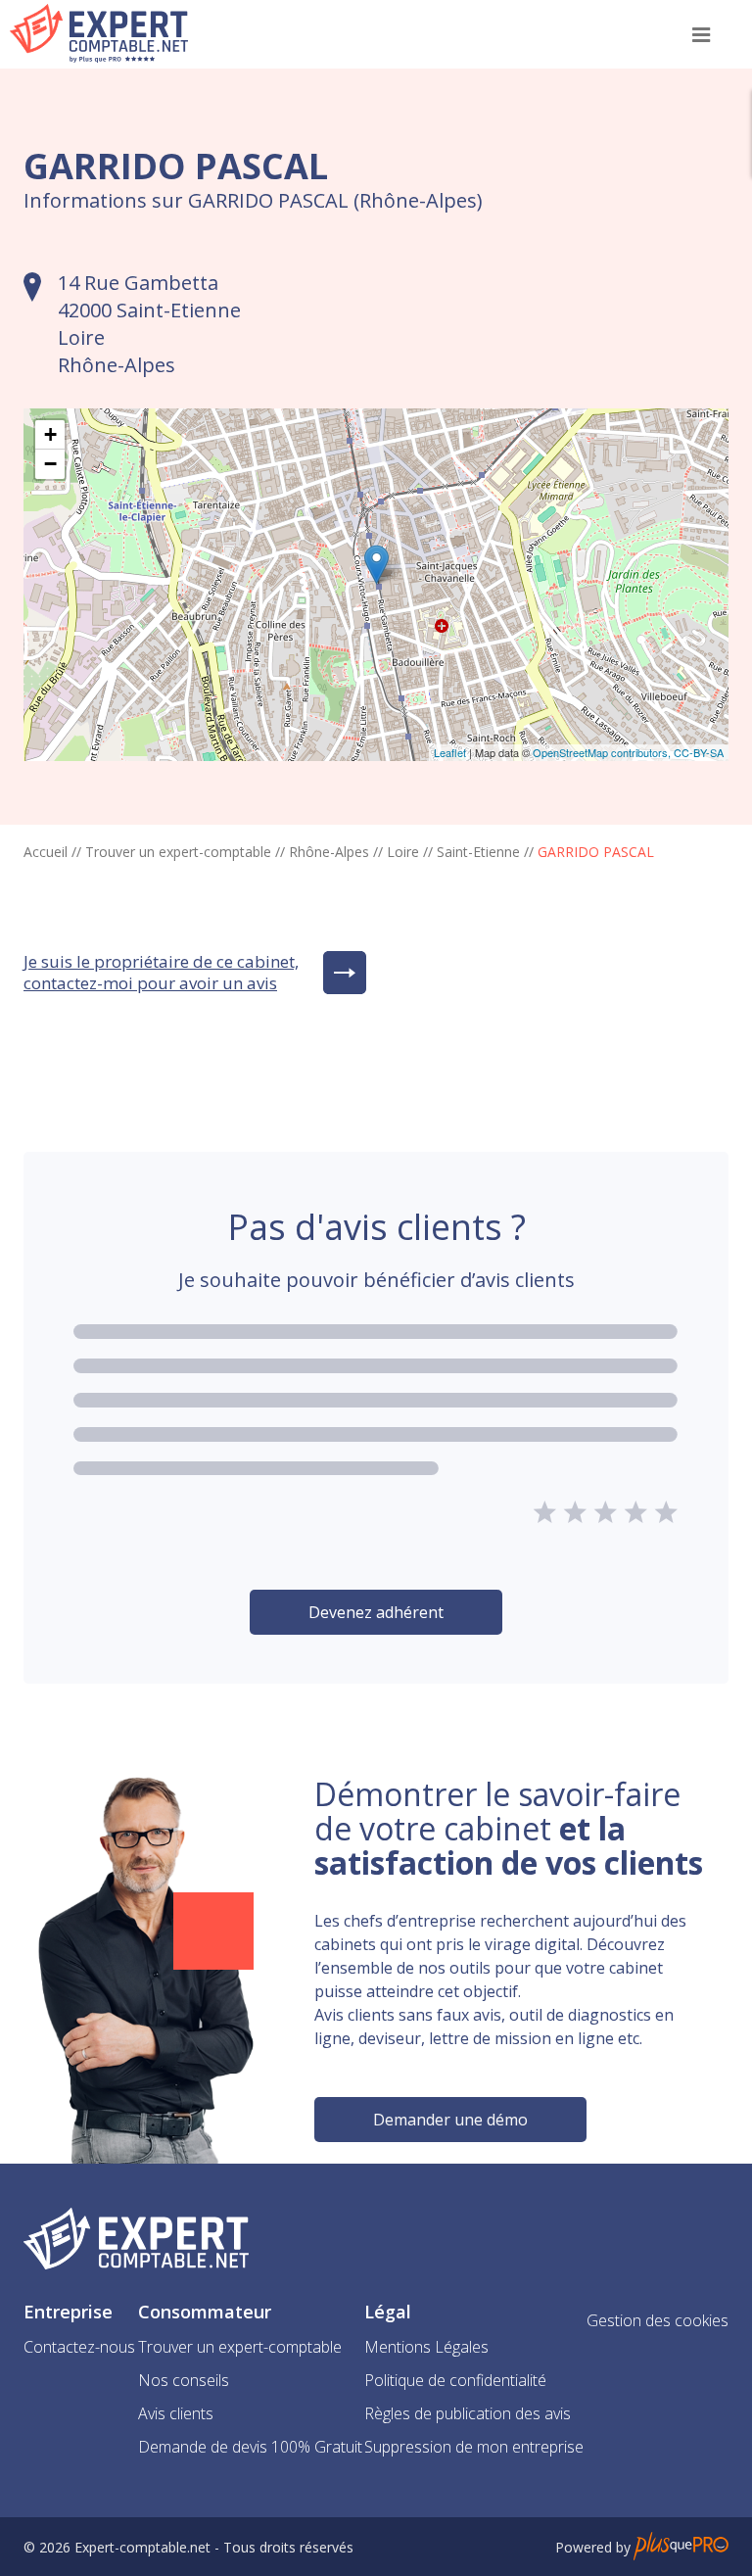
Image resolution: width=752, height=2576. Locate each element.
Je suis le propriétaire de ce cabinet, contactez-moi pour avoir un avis (161, 973)
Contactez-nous (79, 2347)
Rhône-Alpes (329, 852)
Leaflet (450, 752)
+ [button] (50, 434)
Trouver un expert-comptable (178, 852)
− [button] (50, 464)
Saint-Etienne (478, 852)
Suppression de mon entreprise (474, 2447)
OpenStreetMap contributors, (603, 752)
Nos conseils (184, 2380)
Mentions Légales (426, 2347)
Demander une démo (450, 2120)
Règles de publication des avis (468, 2413)
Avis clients (176, 2413)
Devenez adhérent (376, 1612)
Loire (403, 852)
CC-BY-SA (699, 752)
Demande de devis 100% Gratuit (250, 2447)
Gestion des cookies (658, 2320)
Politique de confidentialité (455, 2380)
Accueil (46, 852)
